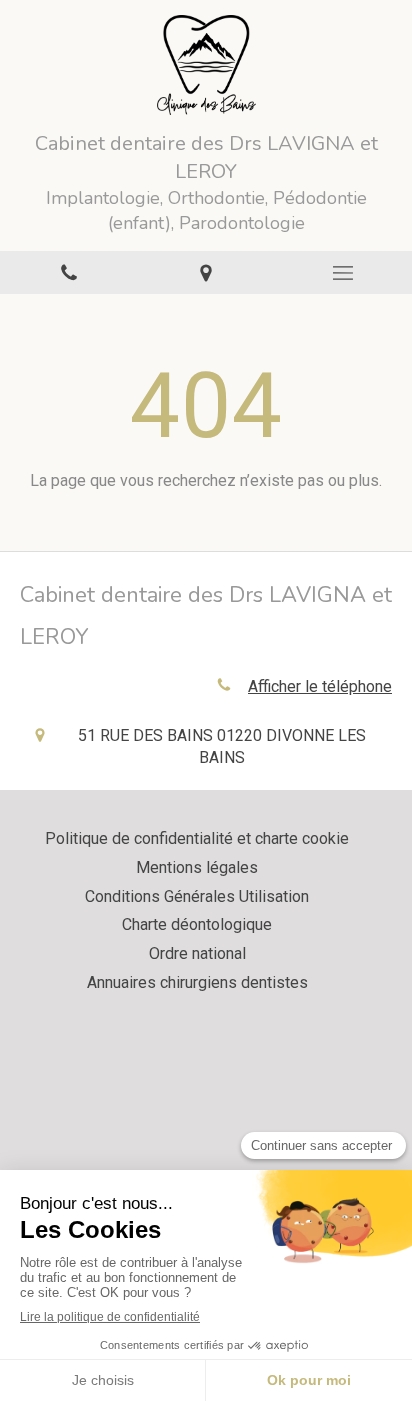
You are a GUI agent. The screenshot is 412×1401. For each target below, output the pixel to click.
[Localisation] (205, 272)
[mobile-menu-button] (343, 273)
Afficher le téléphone (320, 686)
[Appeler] (68, 272)
